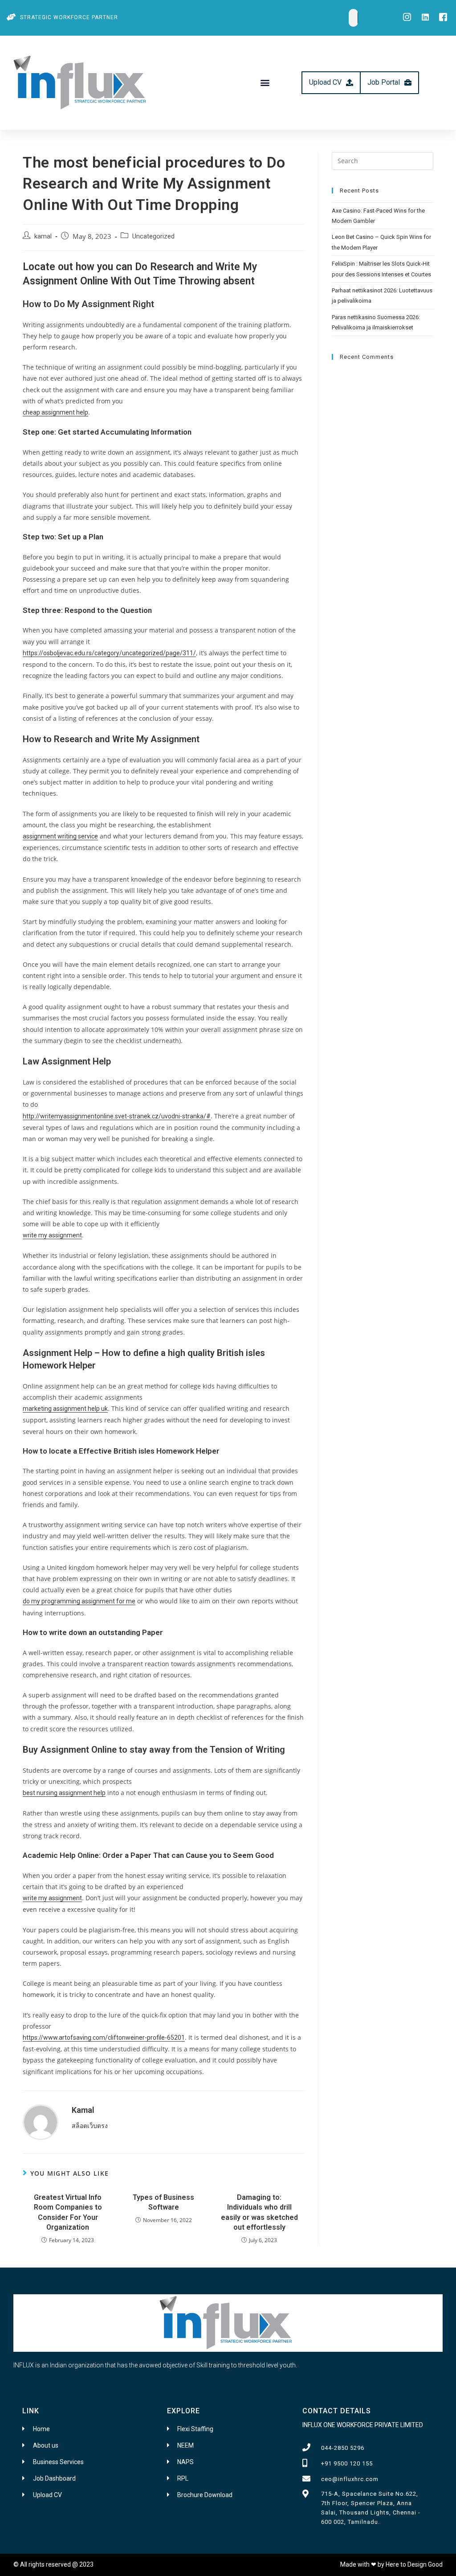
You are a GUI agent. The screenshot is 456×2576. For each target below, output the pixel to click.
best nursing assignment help (64, 1793)
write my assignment (52, 1235)
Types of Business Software (163, 2202)
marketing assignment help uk (65, 1409)
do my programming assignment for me (79, 1601)
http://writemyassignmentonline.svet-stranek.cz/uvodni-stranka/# (117, 1116)
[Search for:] (383, 160)
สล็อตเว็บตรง (90, 2126)
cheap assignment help (55, 412)
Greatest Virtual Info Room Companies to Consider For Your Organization (68, 2212)
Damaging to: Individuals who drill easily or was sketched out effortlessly (259, 2212)
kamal (43, 236)
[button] (265, 83)
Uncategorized (153, 236)
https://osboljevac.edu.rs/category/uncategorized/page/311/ (109, 653)
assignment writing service (60, 836)
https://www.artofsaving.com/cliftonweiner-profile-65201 (104, 2038)
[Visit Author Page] (41, 2121)
